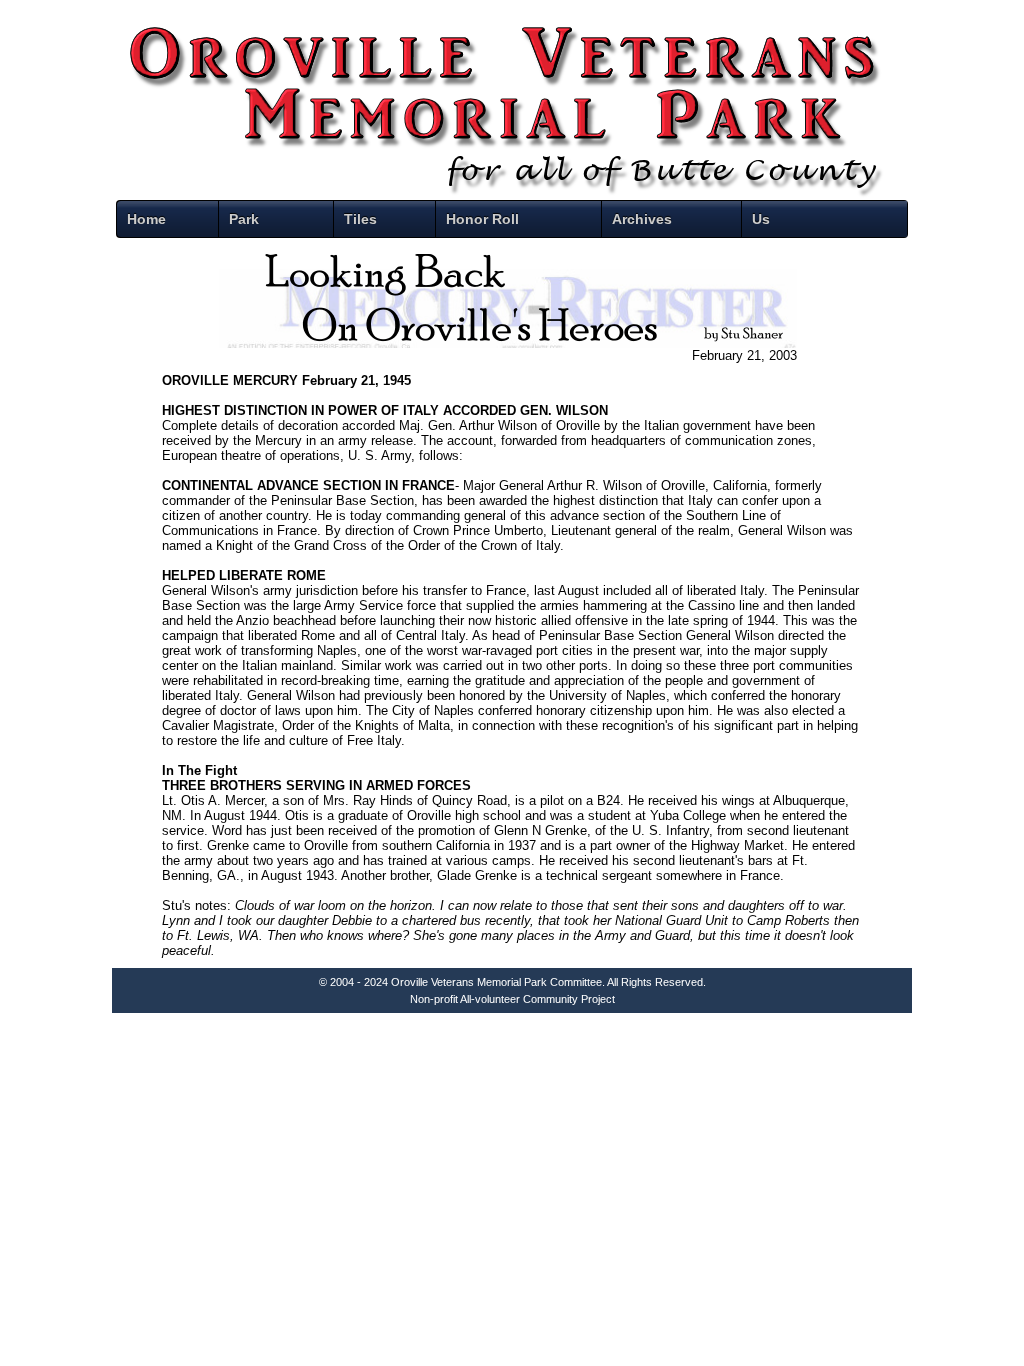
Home (146, 219)
